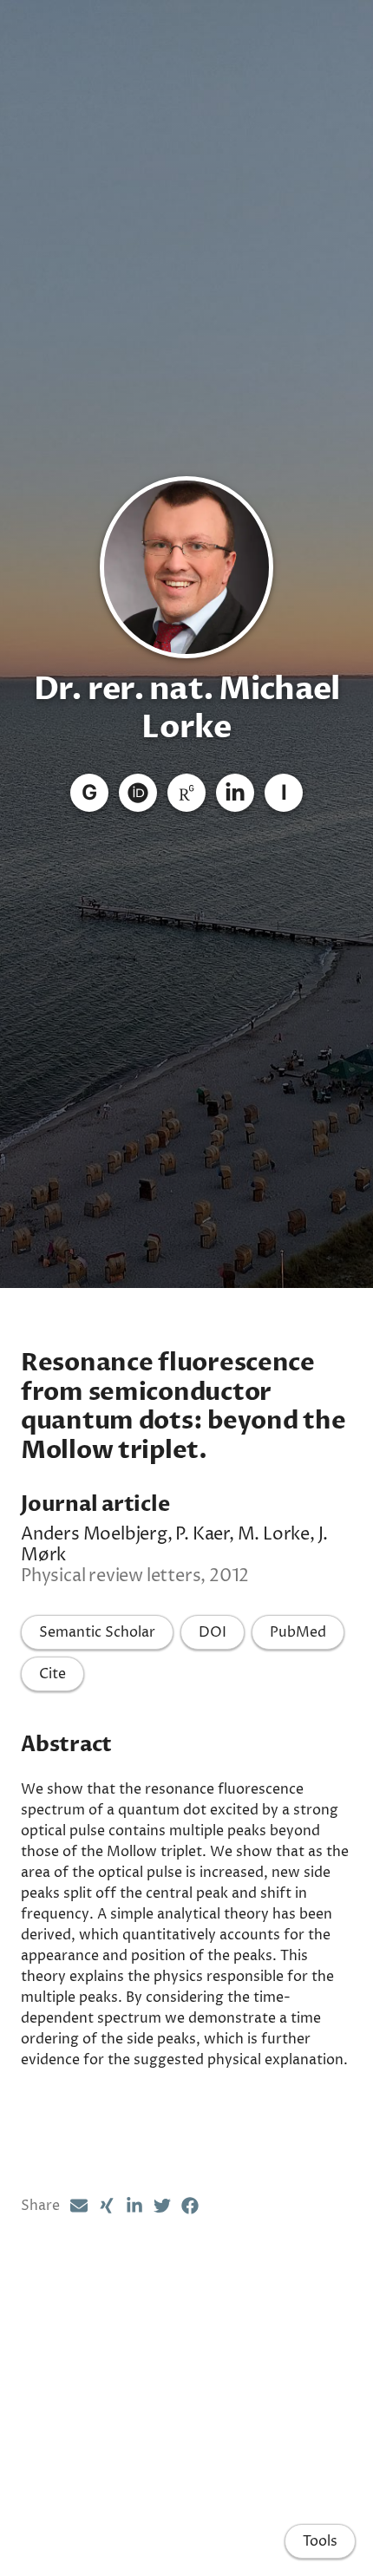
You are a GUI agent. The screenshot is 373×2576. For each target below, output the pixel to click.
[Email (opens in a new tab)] (79, 2206)
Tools (320, 2541)
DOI (213, 1632)
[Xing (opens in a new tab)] (107, 2206)
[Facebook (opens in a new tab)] (190, 2206)
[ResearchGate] (186, 793)
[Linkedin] (235, 793)
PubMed (298, 1632)
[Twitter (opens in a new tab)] (162, 2206)
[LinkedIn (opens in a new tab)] (134, 2206)
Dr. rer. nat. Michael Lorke (187, 708)
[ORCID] (138, 793)
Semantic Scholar (97, 1632)
